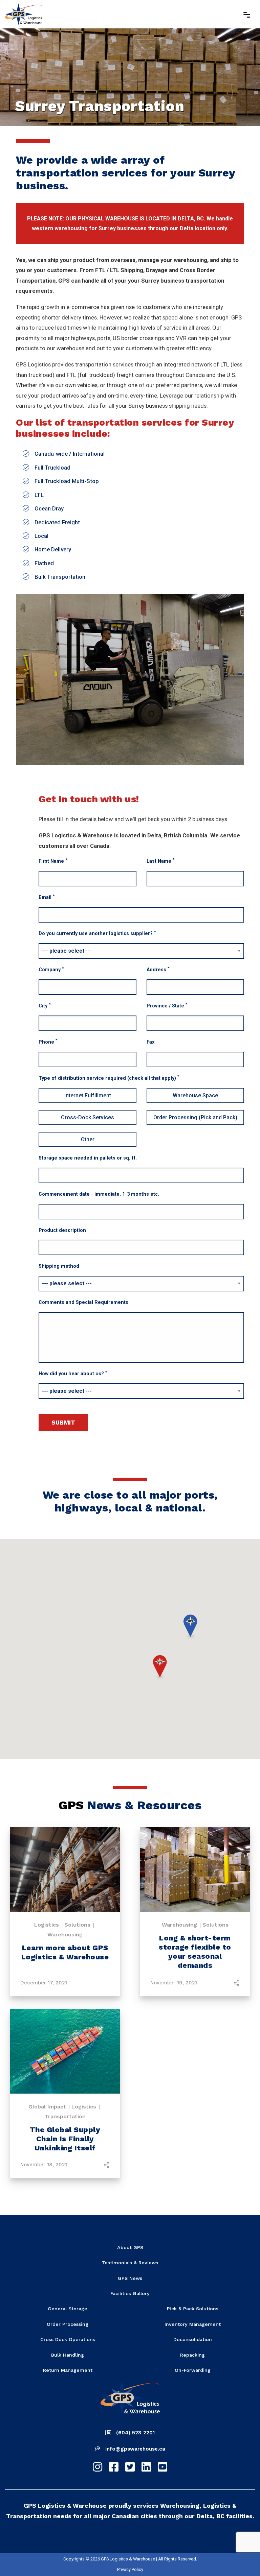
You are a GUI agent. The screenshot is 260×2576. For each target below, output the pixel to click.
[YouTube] (162, 2467)
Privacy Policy (130, 2569)
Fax (150, 1042)
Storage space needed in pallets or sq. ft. (88, 1158)
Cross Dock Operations (68, 2339)
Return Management (68, 2370)
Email (47, 897)
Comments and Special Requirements (83, 1302)
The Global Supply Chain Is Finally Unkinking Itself (65, 2139)
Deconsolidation (193, 2339)
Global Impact (47, 2107)
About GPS (130, 2247)
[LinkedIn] (146, 2467)
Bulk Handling (68, 2355)
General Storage (68, 2309)
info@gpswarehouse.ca (135, 2449)
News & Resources (130, 1805)
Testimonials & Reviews (130, 2263)
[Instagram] (97, 2467)
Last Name (160, 861)
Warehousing (65, 1935)
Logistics (47, 1925)
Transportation (65, 2116)
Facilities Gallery (130, 2293)
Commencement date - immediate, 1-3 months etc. (99, 1194)
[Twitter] (130, 2467)
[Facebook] (114, 2467)
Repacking (192, 2355)
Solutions (77, 1925)
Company (51, 969)
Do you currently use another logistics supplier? (97, 933)
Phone (48, 1041)
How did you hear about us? (73, 1373)
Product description (62, 1230)
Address (158, 969)
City (45, 1006)
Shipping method (59, 1266)
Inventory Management (193, 2324)
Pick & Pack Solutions (193, 2309)
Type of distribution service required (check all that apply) (109, 1078)
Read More (65, 1871)
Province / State (167, 1006)
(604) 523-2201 (135, 2433)
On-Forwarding (193, 2370)
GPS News (130, 2278)
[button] (160, 1668)
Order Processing (68, 2324)
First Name (53, 861)
